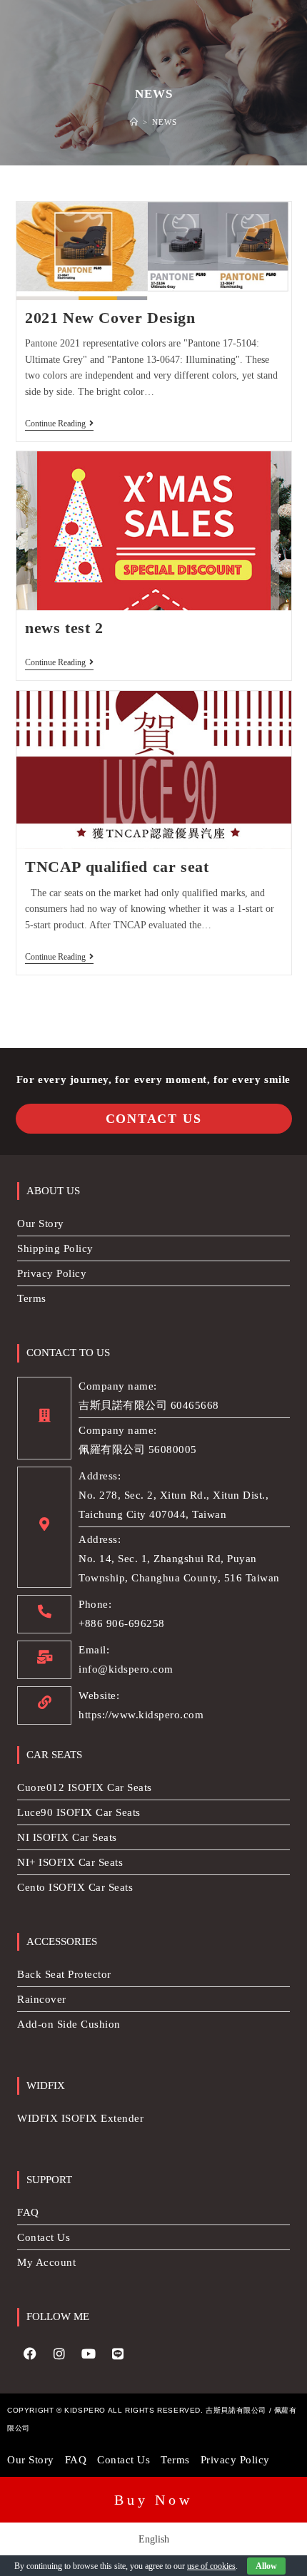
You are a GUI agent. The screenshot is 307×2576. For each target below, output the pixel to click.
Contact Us (154, 1119)
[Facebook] (30, 2354)
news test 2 (64, 628)
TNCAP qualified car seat (117, 867)
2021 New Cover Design (110, 318)
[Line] (118, 2354)
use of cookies (211, 2566)
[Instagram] (59, 2354)
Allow (266, 2566)
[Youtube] (89, 2354)
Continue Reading (59, 424)
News (165, 122)
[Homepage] (134, 122)
